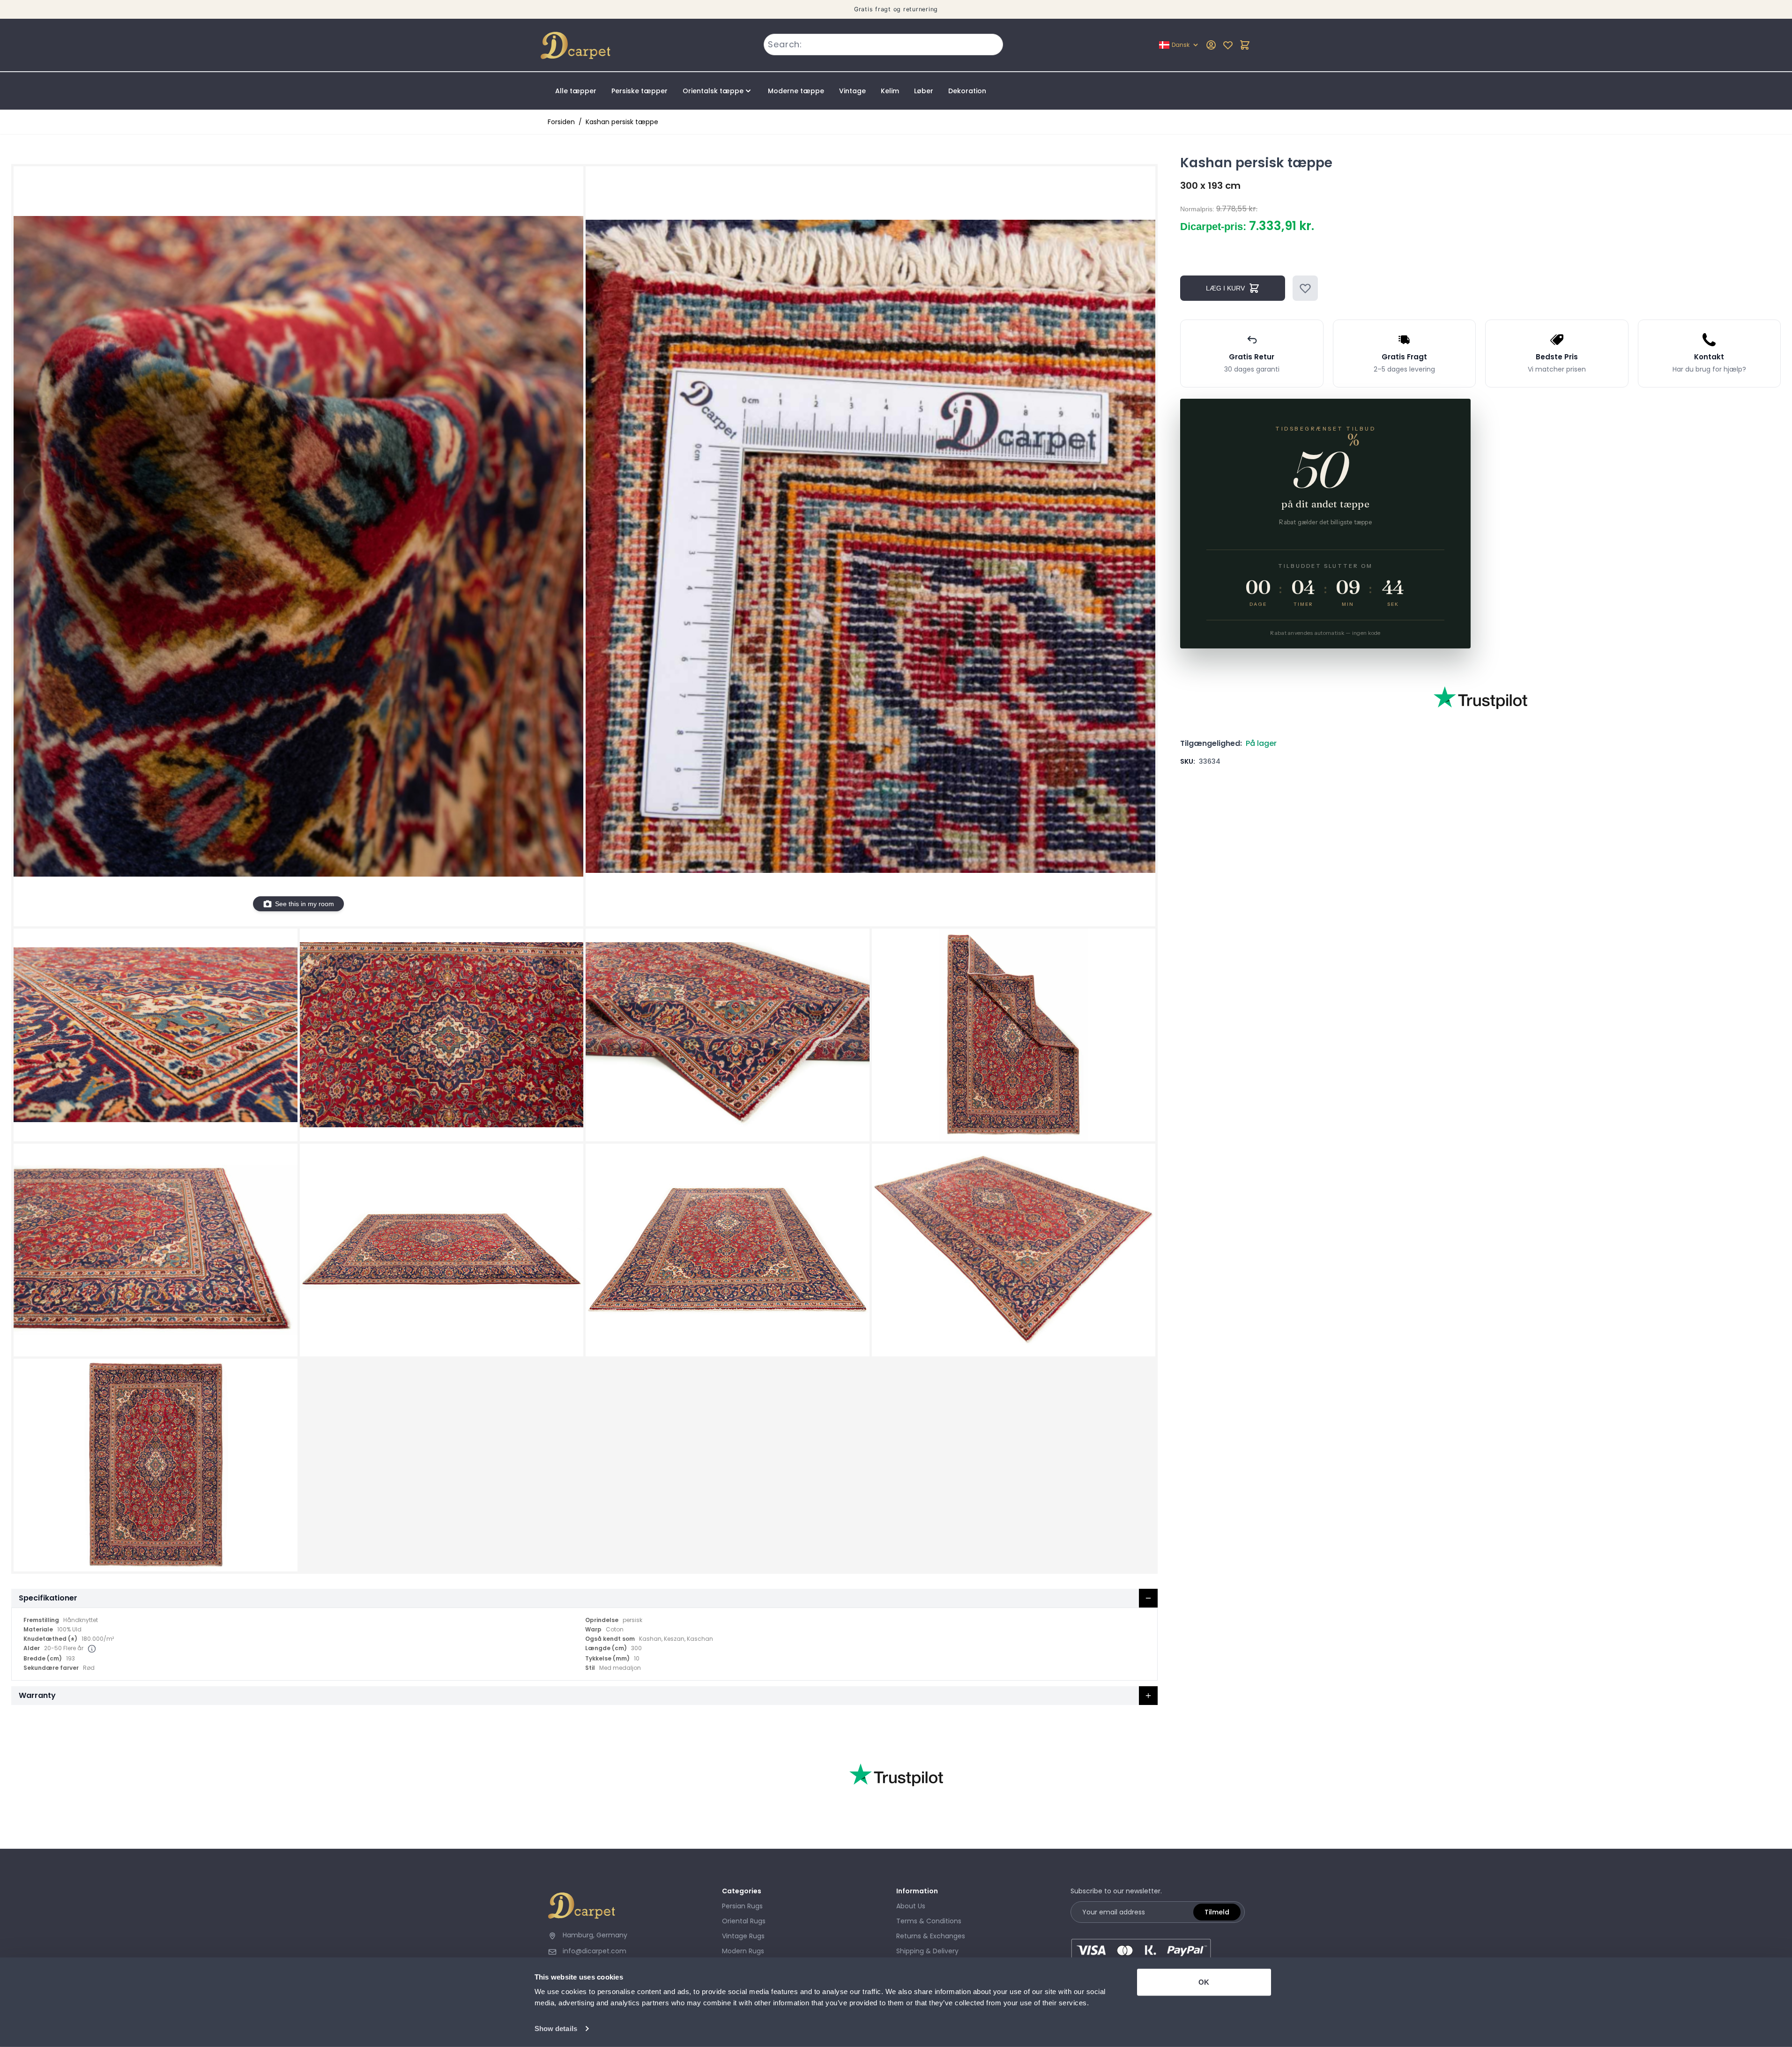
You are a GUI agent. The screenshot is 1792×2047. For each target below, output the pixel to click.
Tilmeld (1217, 1912)
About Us (911, 1906)
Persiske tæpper (639, 91)
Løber (924, 91)
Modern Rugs (743, 1951)
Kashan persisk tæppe (622, 122)
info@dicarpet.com (595, 1951)
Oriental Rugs (744, 1921)
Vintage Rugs (743, 1936)
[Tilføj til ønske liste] (1305, 288)
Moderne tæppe (796, 91)
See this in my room (305, 904)
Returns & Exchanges (931, 1936)
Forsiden (561, 122)
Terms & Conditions (929, 1921)
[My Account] (1211, 45)
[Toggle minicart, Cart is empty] (1245, 45)
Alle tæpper (576, 91)
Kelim (890, 91)
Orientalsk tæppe (713, 91)
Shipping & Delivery (927, 1951)
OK (1204, 1982)
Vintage (852, 91)
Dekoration (967, 91)
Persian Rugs (742, 1906)
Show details (556, 2028)
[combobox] (883, 45)
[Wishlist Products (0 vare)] (1228, 45)
